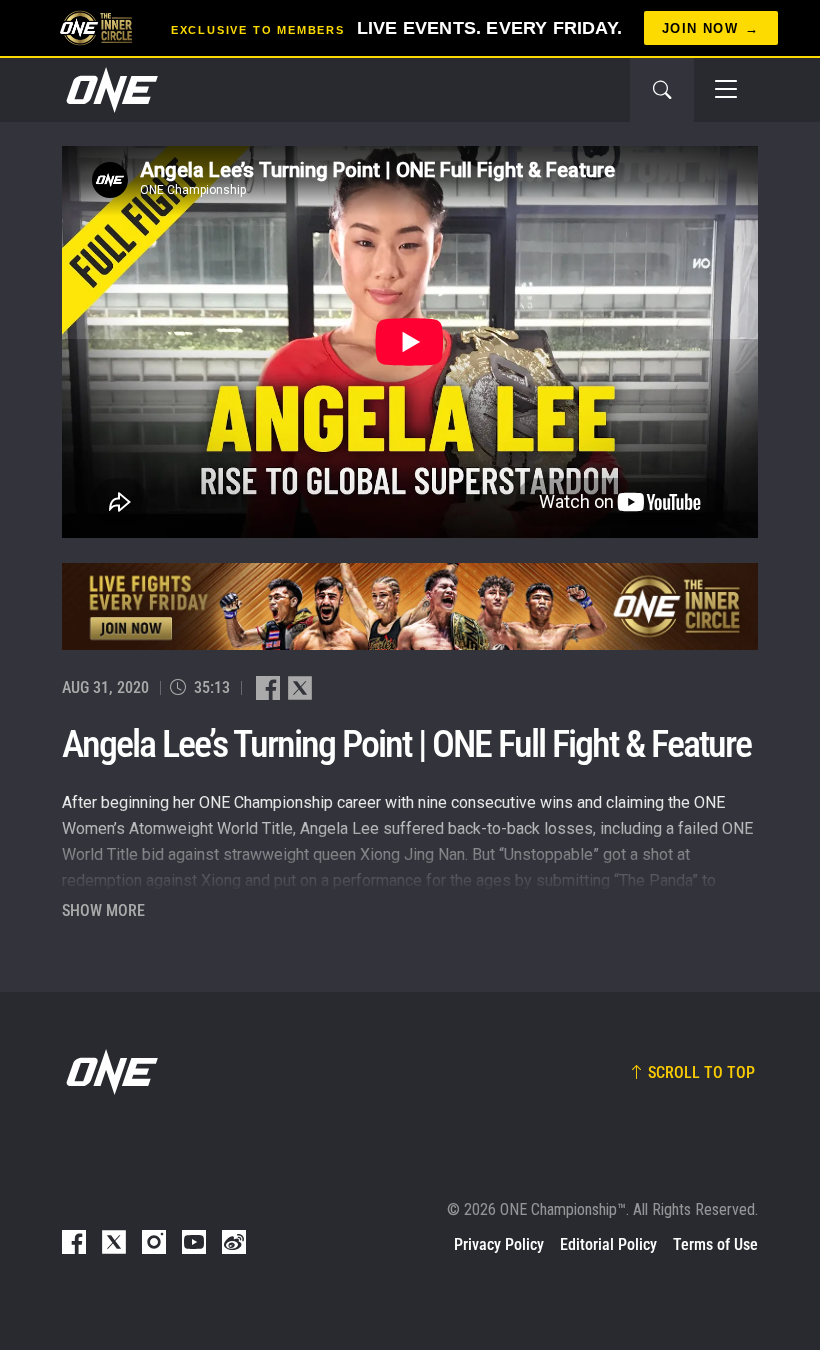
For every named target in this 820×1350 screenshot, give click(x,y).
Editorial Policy (608, 1244)
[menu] (726, 90)
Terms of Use (715, 1244)
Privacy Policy (499, 1244)
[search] (662, 90)
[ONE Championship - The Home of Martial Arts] (110, 90)
